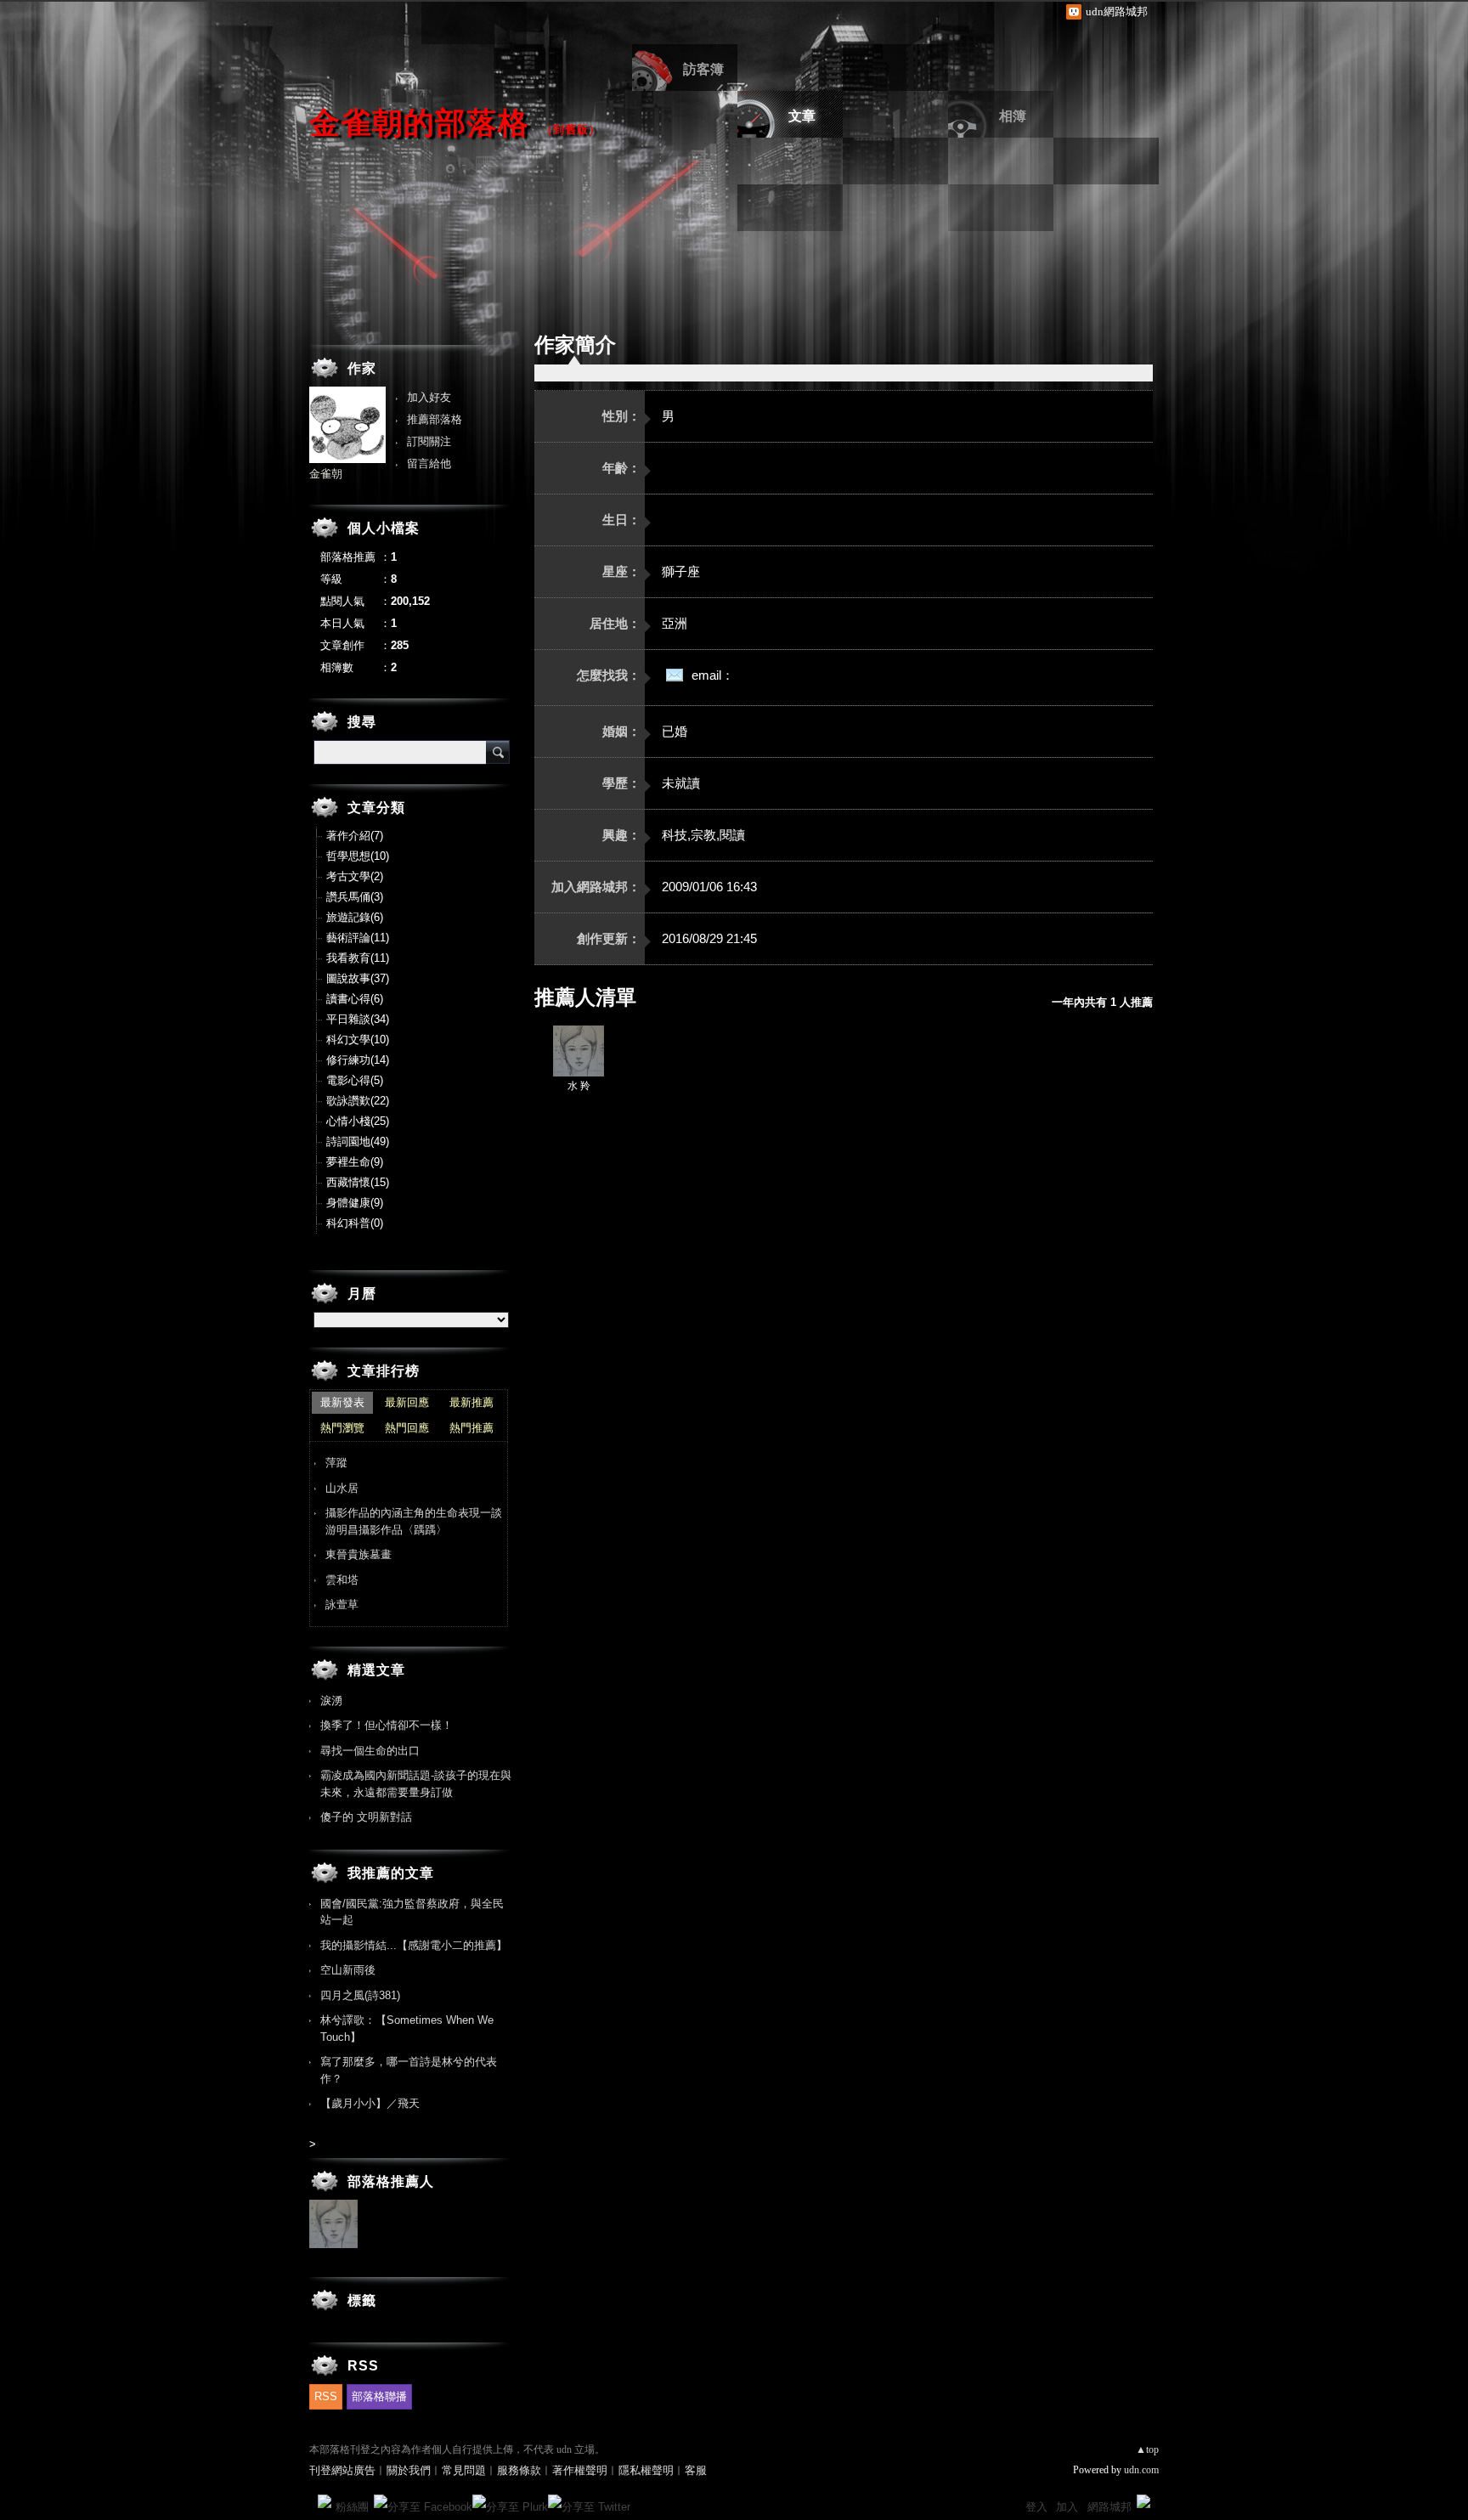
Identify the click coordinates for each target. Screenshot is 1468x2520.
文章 (802, 116)
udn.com (1141, 2470)
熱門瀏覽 (342, 1428)
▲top (1147, 2449)
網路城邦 (1109, 2507)
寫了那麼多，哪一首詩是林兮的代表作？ (409, 2070)
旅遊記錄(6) (355, 917)
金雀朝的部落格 (419, 123)
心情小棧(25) (358, 1121)
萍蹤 (336, 1463)
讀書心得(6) (355, 999)
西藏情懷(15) (358, 1182)
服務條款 (519, 2470)
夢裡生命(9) (355, 1162)
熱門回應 (407, 1428)
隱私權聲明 (646, 2470)
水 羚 (579, 1086)
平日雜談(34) (358, 1019)
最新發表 (342, 1402)
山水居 (342, 1488)
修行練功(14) (358, 1060)
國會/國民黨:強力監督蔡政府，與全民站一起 (412, 1912)
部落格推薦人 (391, 2181)
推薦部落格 (435, 419)
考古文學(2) (355, 876)
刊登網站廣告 (342, 2470)
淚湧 (331, 1701)
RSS (326, 2396)
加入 (1067, 2507)
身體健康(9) (355, 1203)
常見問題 (464, 2470)
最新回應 (407, 1402)
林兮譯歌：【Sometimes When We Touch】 (407, 2028)
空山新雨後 (348, 1970)
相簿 (1013, 116)
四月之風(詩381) (360, 1995)
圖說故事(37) (358, 978)
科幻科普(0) (355, 1223)
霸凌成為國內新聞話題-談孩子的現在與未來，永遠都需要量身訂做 (416, 1784)
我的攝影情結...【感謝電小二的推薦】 (414, 1945)
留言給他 (429, 463)
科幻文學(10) (358, 1040)
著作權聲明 (580, 2470)
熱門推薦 (471, 1428)
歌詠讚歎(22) (358, 1101)
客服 (696, 2470)
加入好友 (429, 397)
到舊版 (571, 130)
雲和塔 (342, 1580)
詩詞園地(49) (358, 1141)
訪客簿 (703, 69)
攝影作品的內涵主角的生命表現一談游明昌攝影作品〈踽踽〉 (414, 1521)
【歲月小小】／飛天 (370, 2103)
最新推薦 (471, 1402)
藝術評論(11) (358, 938)
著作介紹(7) (355, 836)
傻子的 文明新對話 (366, 1817)
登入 (1036, 2507)
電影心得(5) (355, 1080)
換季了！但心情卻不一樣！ (387, 1725)
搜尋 (498, 752)
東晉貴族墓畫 (359, 1554)
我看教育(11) (358, 958)
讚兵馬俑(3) (355, 897)
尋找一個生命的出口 (370, 1751)
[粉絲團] (325, 2501)
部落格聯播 (379, 2396)
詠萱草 (342, 1605)
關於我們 (409, 2470)
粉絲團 (352, 2507)
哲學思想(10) (358, 856)
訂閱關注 (429, 441)
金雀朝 (326, 474)
